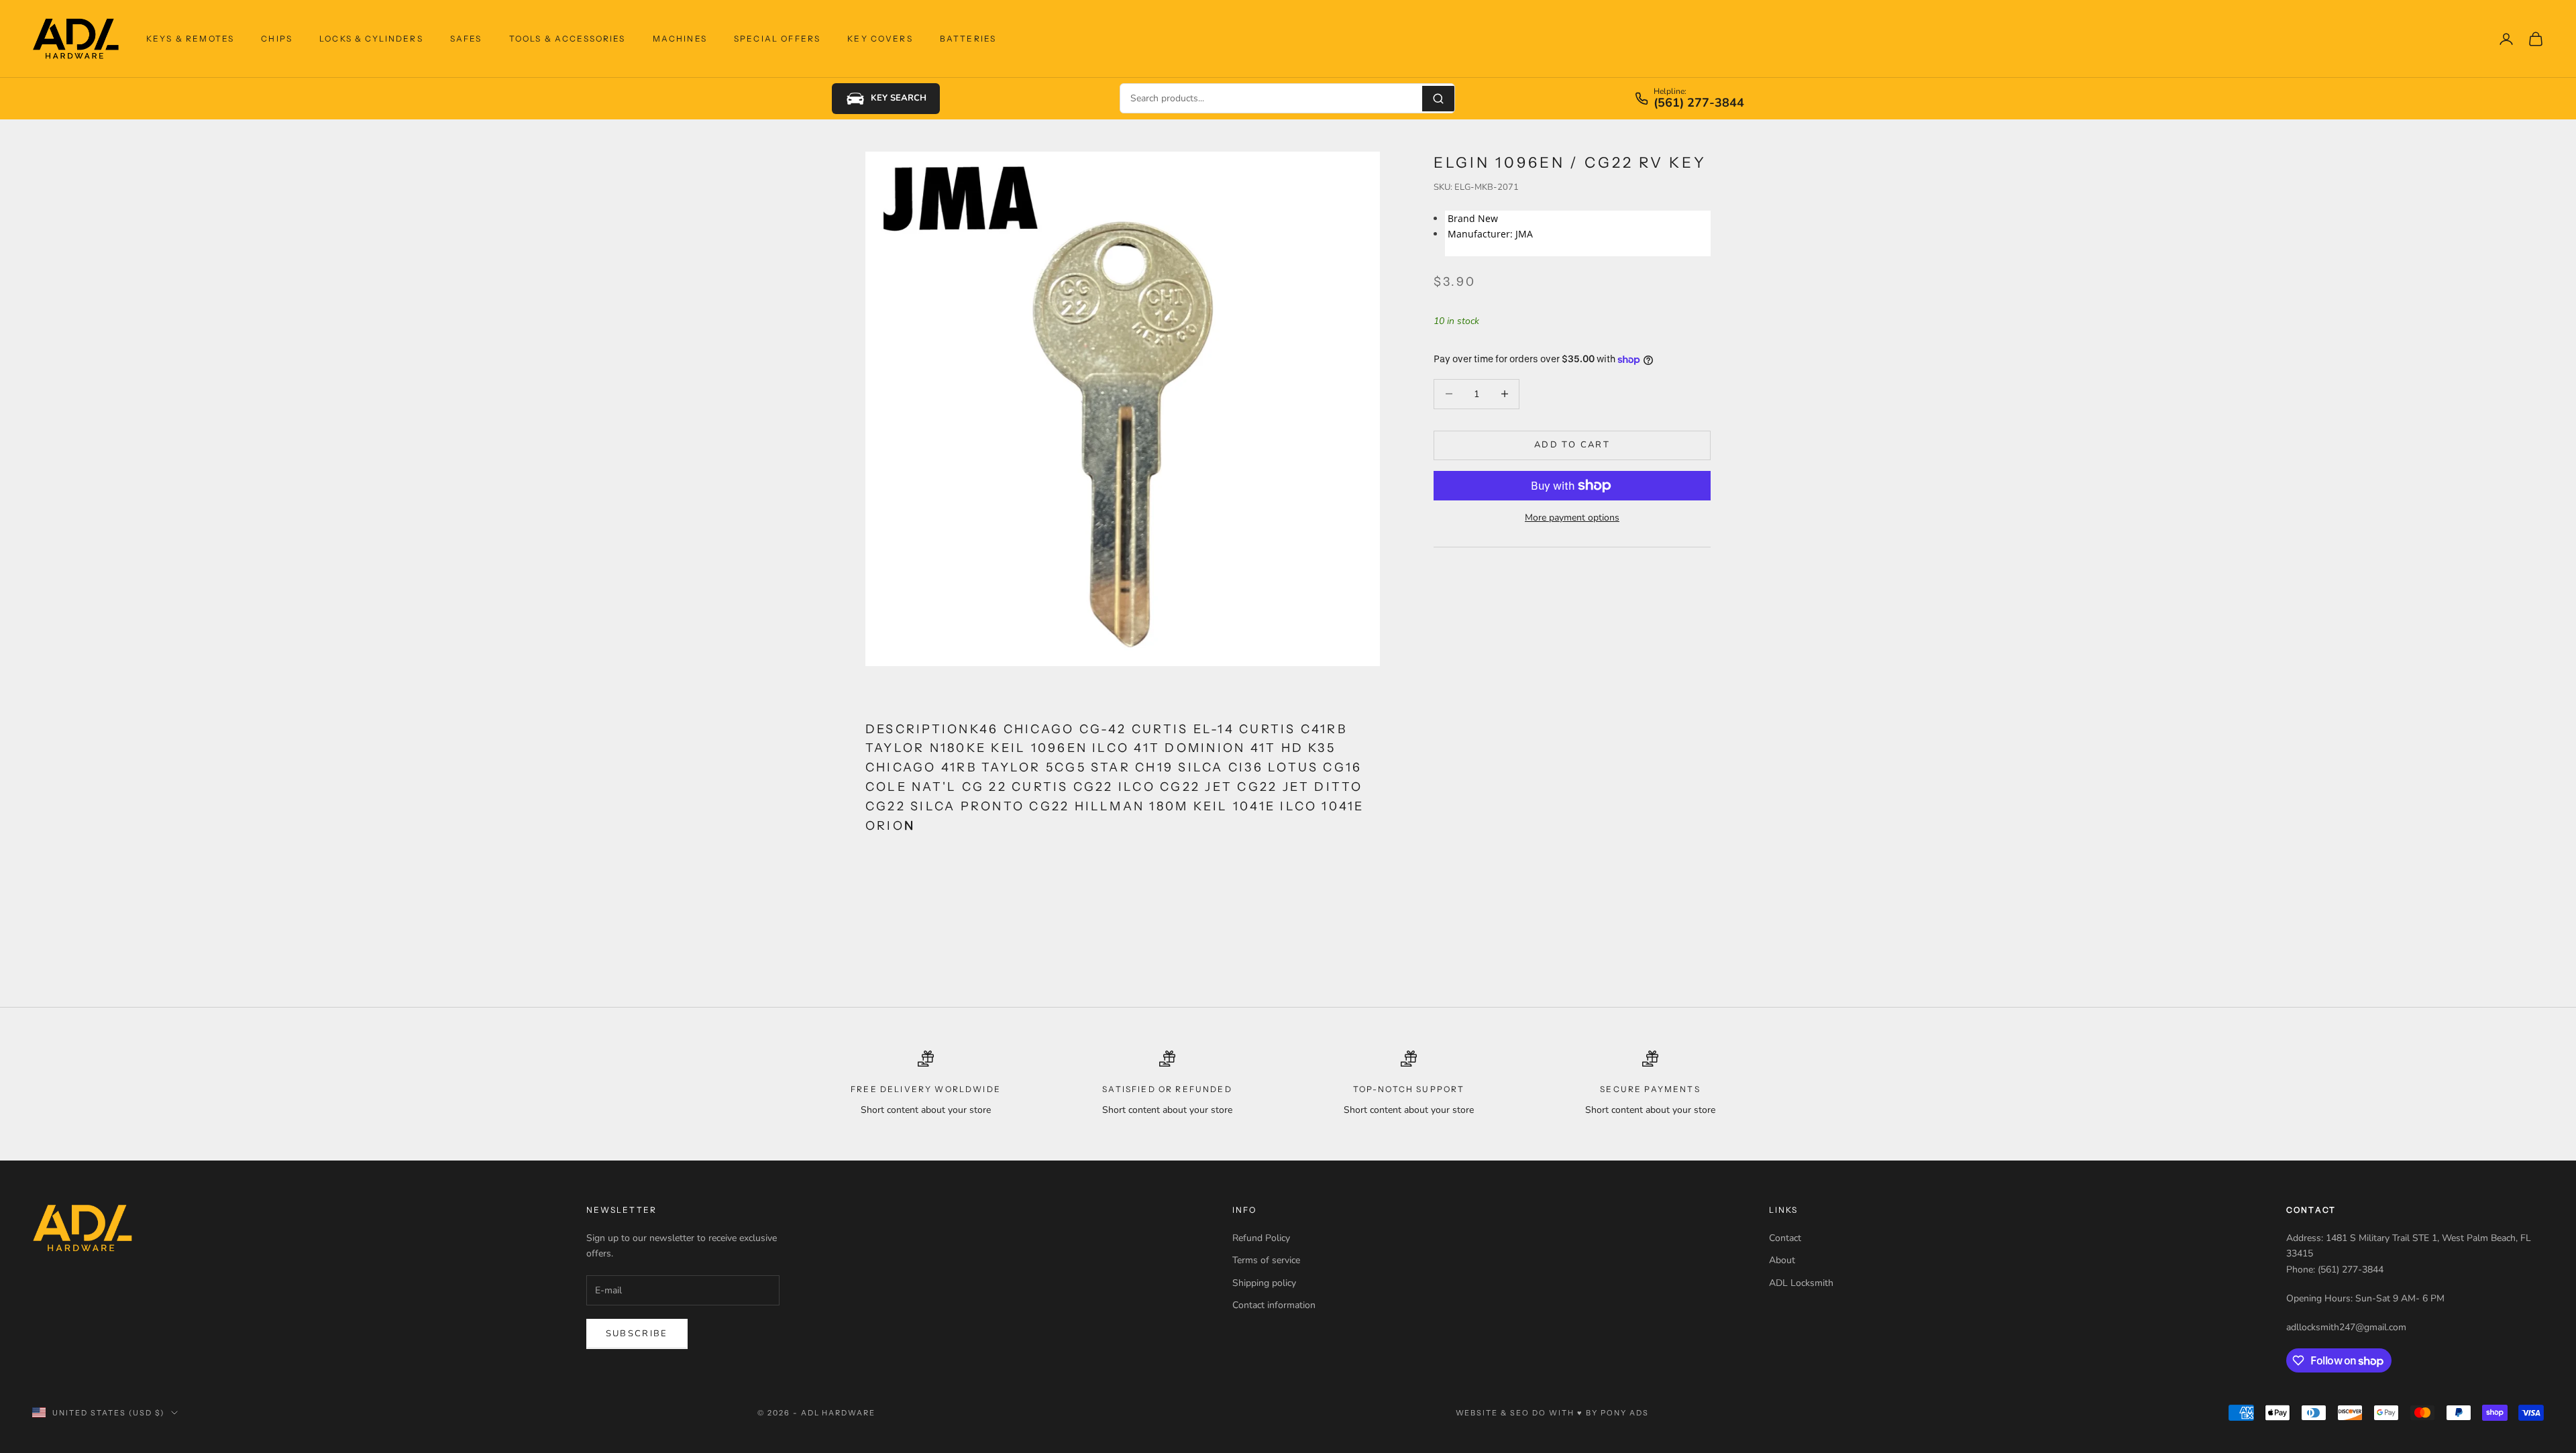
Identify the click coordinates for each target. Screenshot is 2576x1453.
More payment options (1572, 518)
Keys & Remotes (190, 39)
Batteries (968, 39)
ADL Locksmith (1801, 1283)
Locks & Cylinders (371, 39)
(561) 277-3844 (1699, 103)
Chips (277, 39)
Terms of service (1266, 1260)
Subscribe (637, 1334)
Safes (466, 39)
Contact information (1274, 1305)
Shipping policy (1264, 1283)
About (1782, 1260)
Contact (1785, 1238)
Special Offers (777, 39)
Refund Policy (1261, 1238)
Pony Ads (1625, 1413)
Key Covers (880, 39)
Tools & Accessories (568, 39)
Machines (680, 39)
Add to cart (1572, 445)
